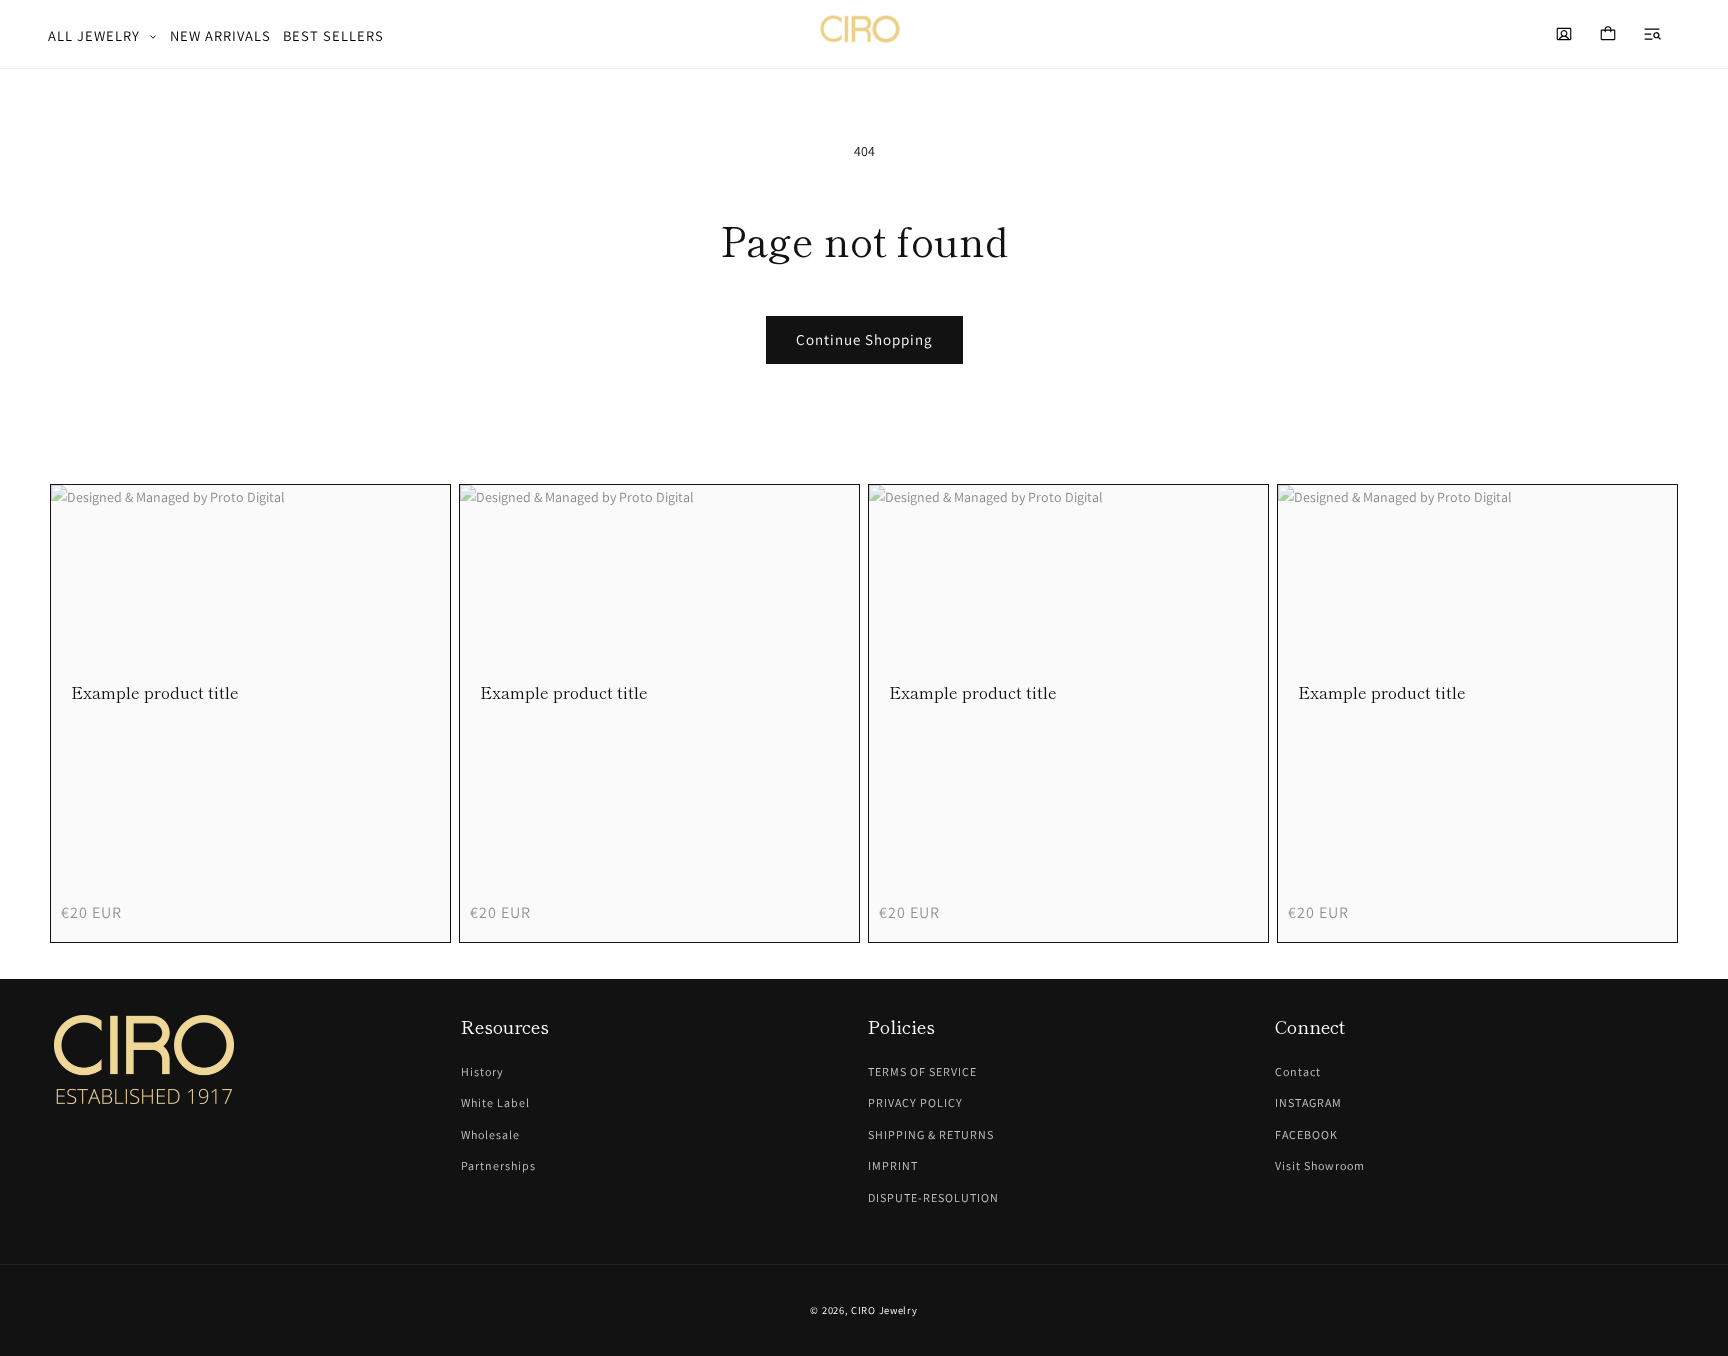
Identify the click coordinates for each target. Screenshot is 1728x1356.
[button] (103, 36)
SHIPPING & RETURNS (931, 1134)
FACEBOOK (1306, 1134)
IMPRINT (893, 1165)
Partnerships (498, 1165)
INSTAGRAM (1308, 1102)
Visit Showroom (1320, 1165)
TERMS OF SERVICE (922, 1071)
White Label (495, 1102)
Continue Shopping (864, 339)
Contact (1298, 1071)
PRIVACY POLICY (915, 1102)
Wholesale (490, 1134)
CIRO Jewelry (884, 1310)
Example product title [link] (155, 692)
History (482, 1071)
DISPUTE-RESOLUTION (933, 1197)
